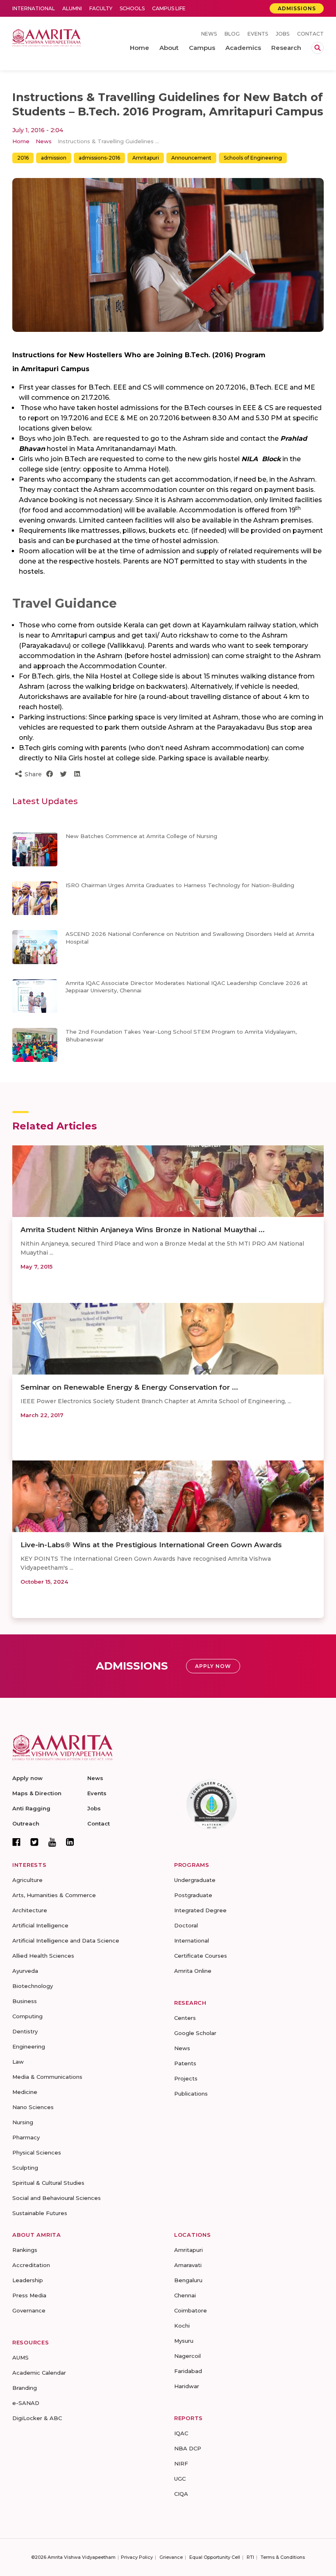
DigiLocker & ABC (37, 2418)
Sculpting (25, 2168)
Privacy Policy (137, 2557)
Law (18, 2062)
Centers (185, 2018)
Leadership (28, 2280)
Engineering (29, 2046)
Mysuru (184, 2341)
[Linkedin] (70, 1842)
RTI (250, 2557)
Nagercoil (187, 2356)
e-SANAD (26, 2403)
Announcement (191, 158)
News (209, 34)
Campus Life (169, 8)
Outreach (26, 1823)
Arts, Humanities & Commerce (54, 1895)
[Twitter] (34, 1842)
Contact (310, 34)
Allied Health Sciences (43, 1956)
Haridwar (187, 2386)
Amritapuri (146, 158)
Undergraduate (195, 1880)
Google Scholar (195, 2033)
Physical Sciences (37, 2152)
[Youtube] (52, 1842)
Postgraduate (193, 1895)
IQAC (181, 2433)
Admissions (297, 8)
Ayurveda (25, 1971)
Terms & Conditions (283, 2557)
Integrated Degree (200, 1910)
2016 (23, 158)
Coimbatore (191, 2310)
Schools (132, 8)
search (318, 48)
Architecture (30, 1910)
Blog (232, 34)
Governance (29, 2310)
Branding (25, 2388)
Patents (185, 2063)
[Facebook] (16, 1842)
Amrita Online (193, 1971)
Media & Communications (47, 2077)
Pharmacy (26, 2137)
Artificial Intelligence (40, 1925)
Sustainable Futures (40, 2213)
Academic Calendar (39, 2373)
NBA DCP (188, 2448)
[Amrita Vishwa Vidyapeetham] (47, 37)
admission (54, 158)
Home (21, 141)
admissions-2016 (99, 158)
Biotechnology (33, 1986)
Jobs (283, 34)
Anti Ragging (31, 1808)
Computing (27, 2016)
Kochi (182, 2326)
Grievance (171, 2557)
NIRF (181, 2463)
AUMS (20, 2357)
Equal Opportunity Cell (215, 2557)
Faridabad (188, 2371)
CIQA (181, 2494)
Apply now (27, 1778)
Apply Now (213, 1666)
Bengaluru (188, 2280)
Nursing (23, 2122)
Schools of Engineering (253, 158)
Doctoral (186, 1925)
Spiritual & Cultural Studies (48, 2183)
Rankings (25, 2250)
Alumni (72, 8)
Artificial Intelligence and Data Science (66, 1940)
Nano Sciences (33, 2107)
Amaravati (188, 2265)
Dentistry (25, 2031)
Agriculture (27, 1880)
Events (258, 34)
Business (25, 2001)
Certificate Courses (201, 1956)
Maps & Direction (37, 1793)
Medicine (25, 2092)
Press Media (29, 2295)
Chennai (185, 2295)
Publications (191, 2094)
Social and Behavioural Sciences (57, 2198)
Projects (186, 2078)
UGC (180, 2479)
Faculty (101, 8)
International (34, 8)
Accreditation (31, 2265)
